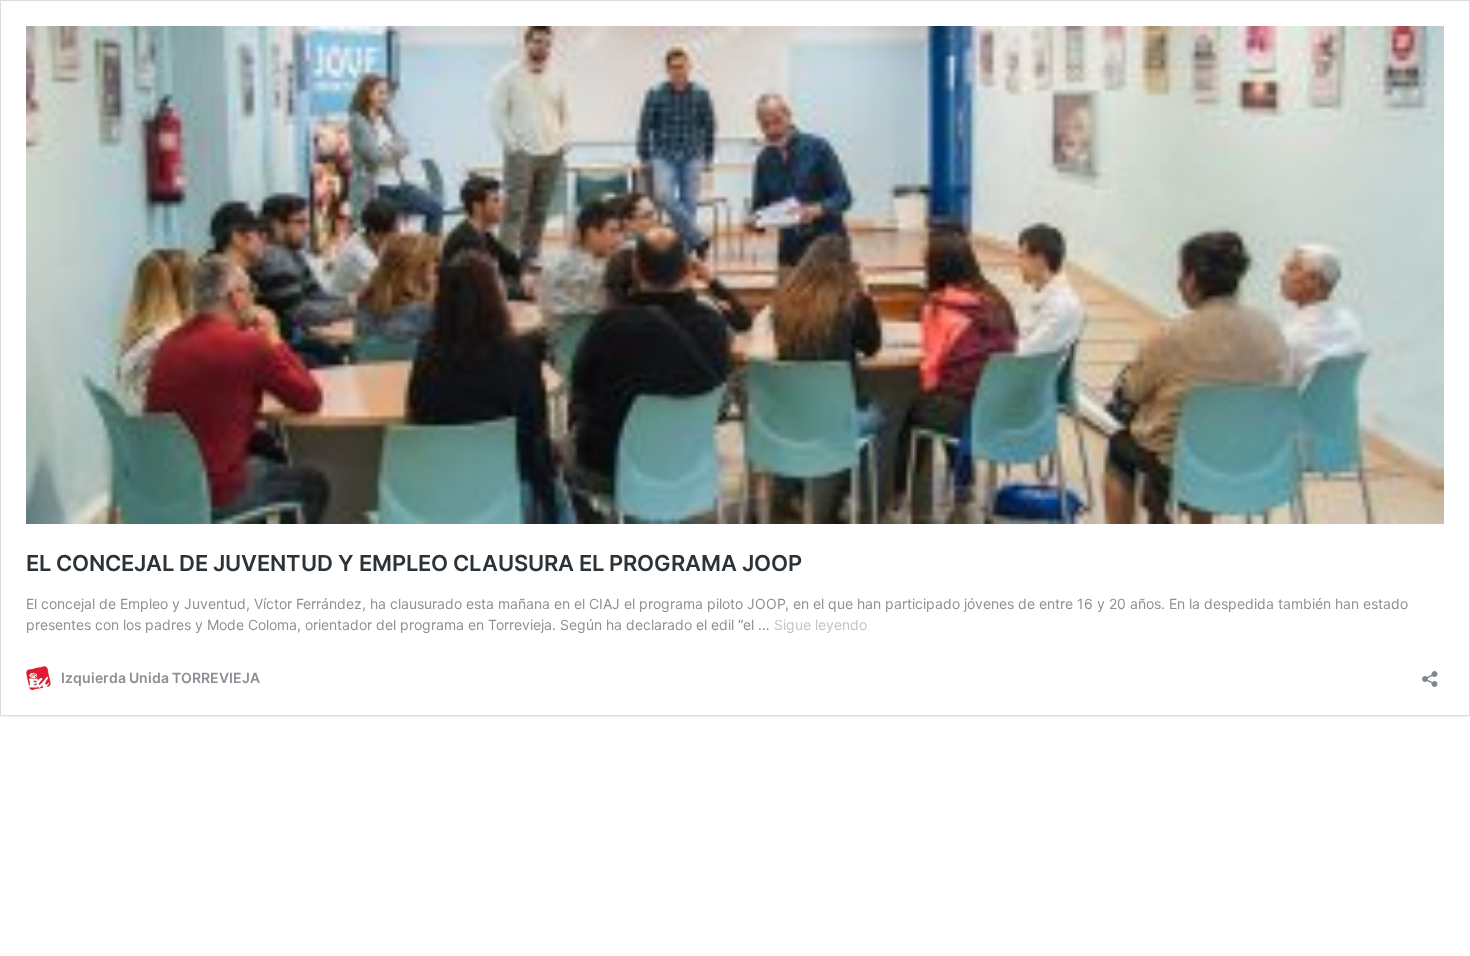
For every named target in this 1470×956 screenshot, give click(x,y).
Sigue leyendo (820, 624)
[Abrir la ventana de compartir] (1430, 672)
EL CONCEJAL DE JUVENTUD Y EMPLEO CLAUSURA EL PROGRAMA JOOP (414, 563)
